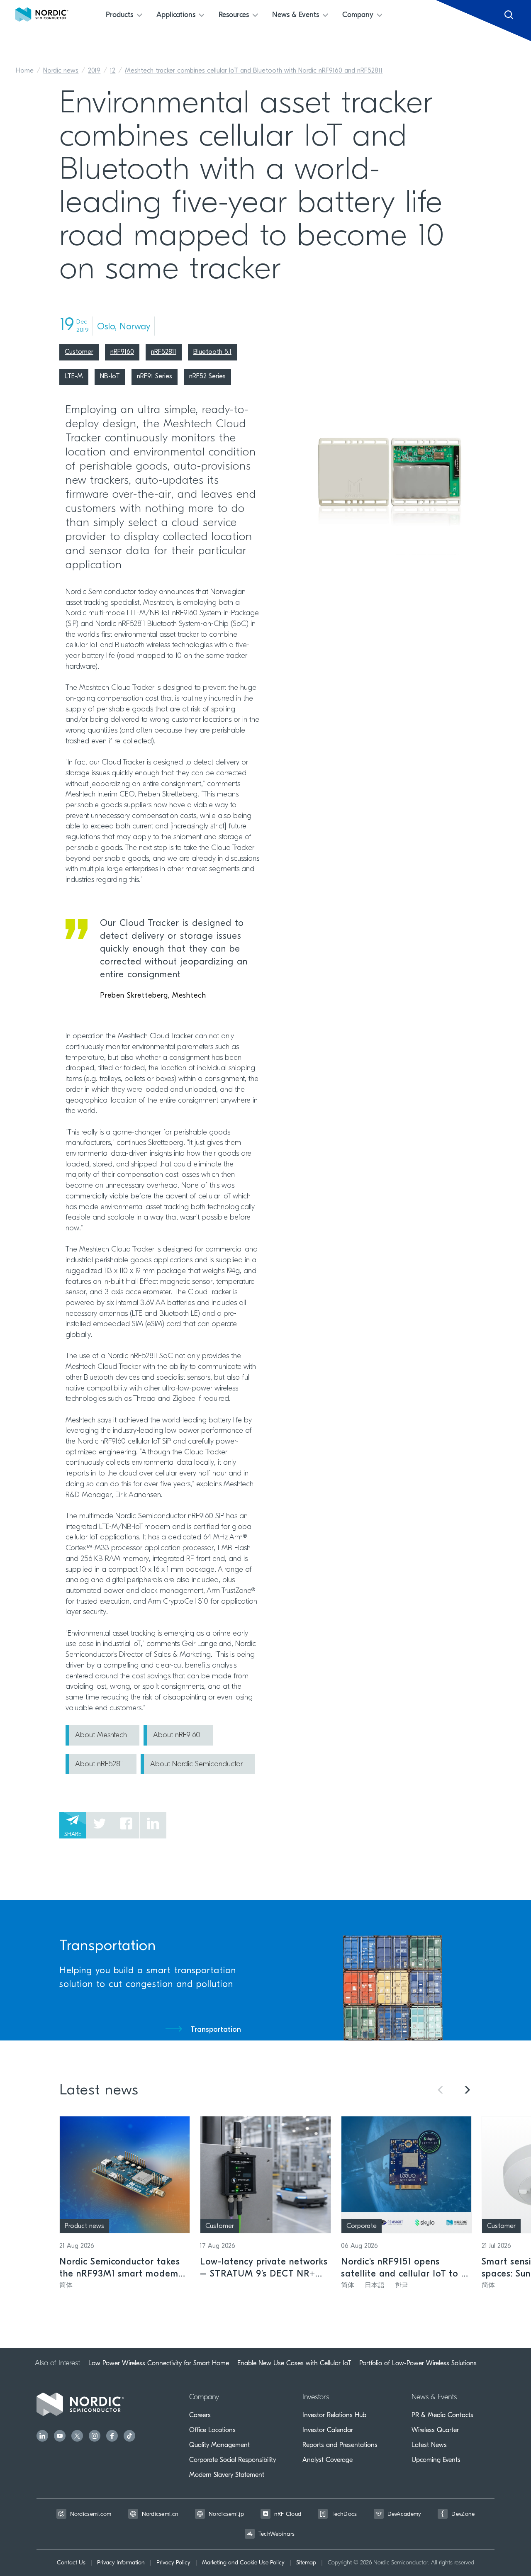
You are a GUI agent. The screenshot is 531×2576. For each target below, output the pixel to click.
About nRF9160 (177, 1736)
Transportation (216, 2030)
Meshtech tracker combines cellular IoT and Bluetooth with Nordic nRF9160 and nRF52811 (254, 71)
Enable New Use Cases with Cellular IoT (294, 2363)
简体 (66, 2286)
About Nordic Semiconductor (196, 1765)
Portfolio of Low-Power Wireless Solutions (418, 2363)
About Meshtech (101, 1736)
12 (113, 71)
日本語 (375, 2286)
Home (25, 71)
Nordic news (61, 71)
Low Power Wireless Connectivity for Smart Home (159, 2363)
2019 (94, 71)
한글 (402, 2286)
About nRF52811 (100, 1765)
